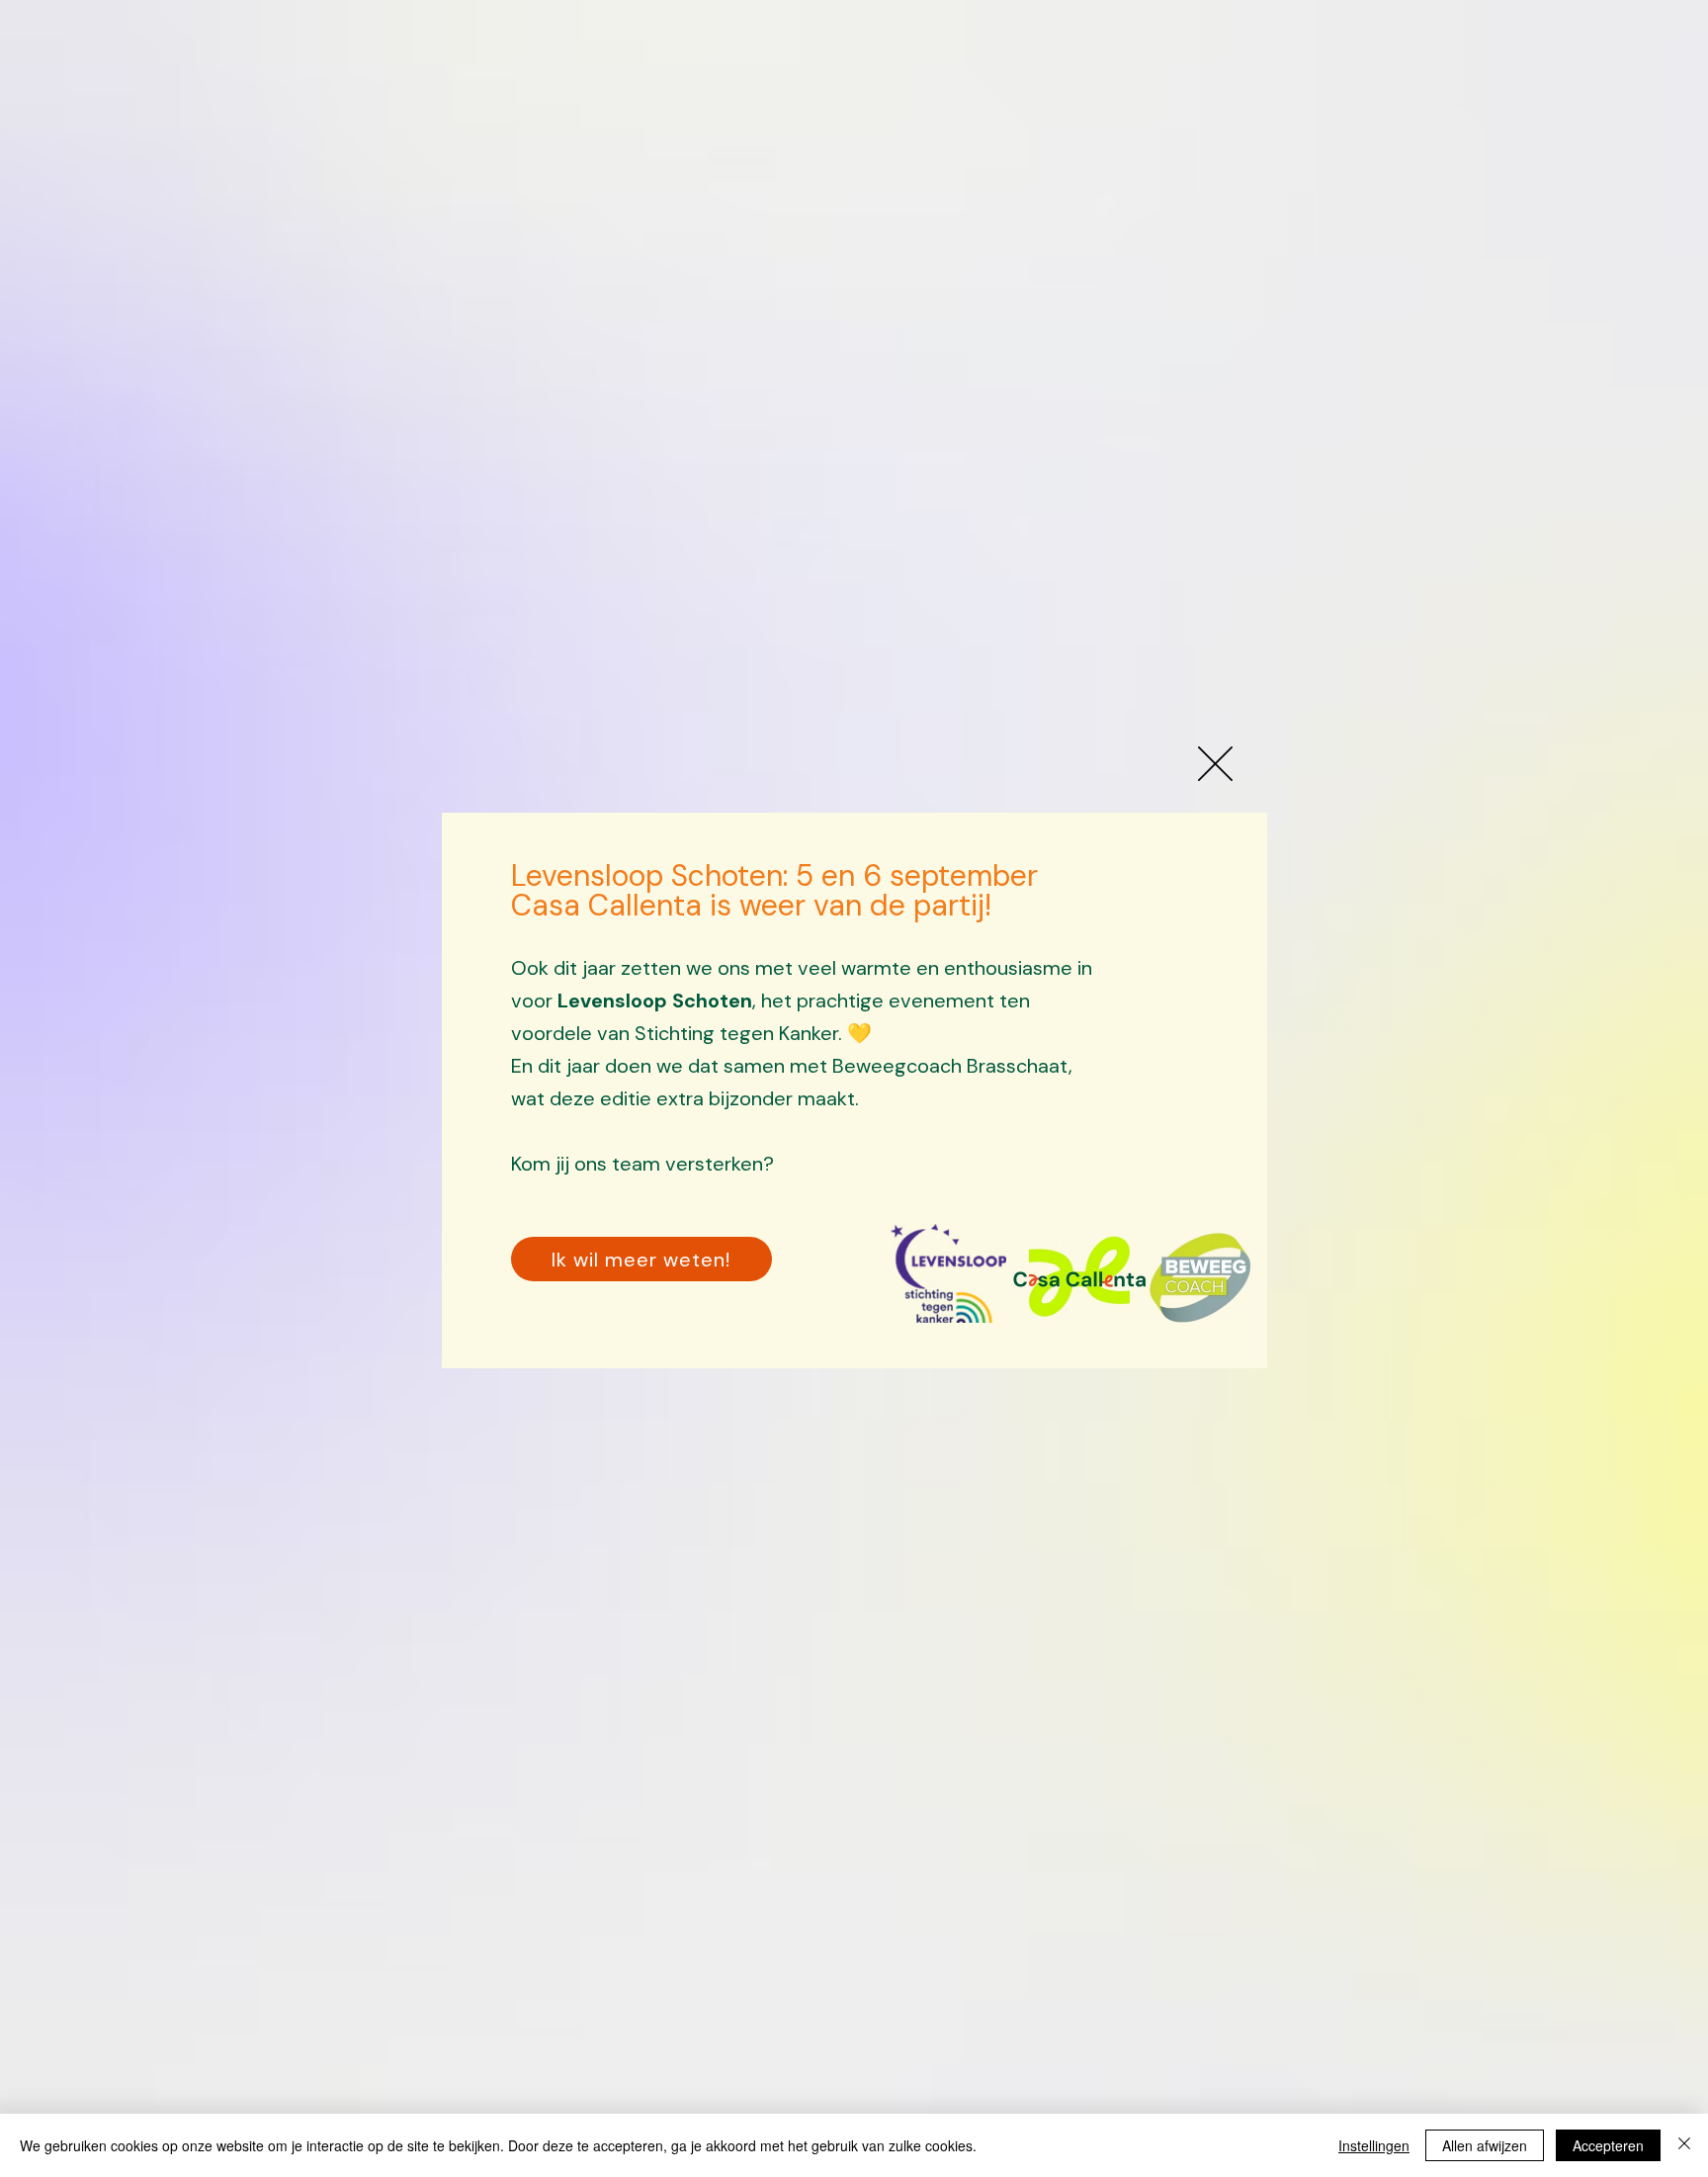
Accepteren (1608, 2145)
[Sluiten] (1684, 2145)
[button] (1215, 764)
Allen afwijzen (1485, 2145)
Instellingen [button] (1374, 2145)
